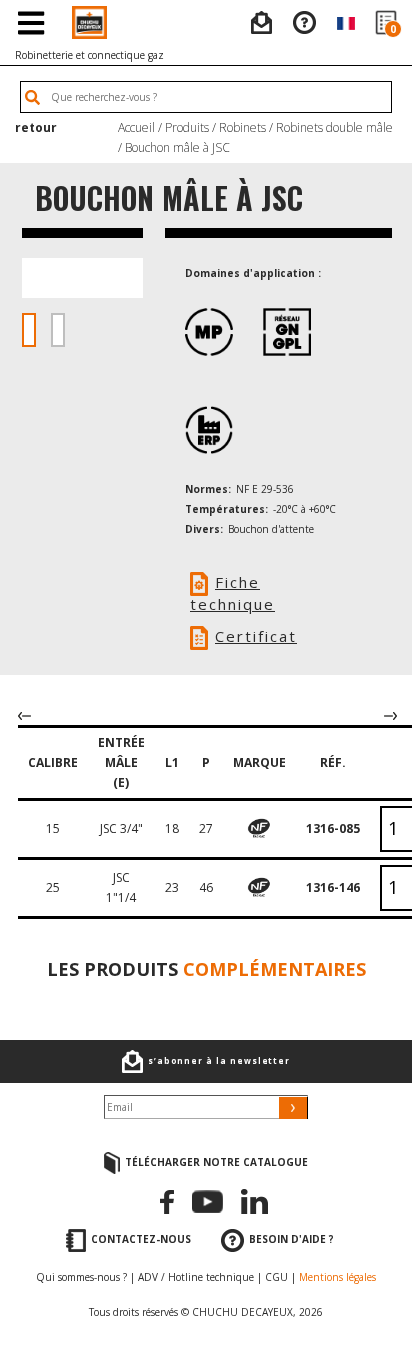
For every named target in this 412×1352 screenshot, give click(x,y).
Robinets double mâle (334, 127)
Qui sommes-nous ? (81, 1277)
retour (36, 127)
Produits (187, 127)
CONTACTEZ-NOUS (141, 1239)
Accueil (136, 127)
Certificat (256, 636)
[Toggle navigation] (30, 22)
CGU (276, 1277)
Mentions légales (337, 1277)
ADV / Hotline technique (196, 1277)
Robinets (242, 127)
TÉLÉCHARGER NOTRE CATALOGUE (216, 1162)
